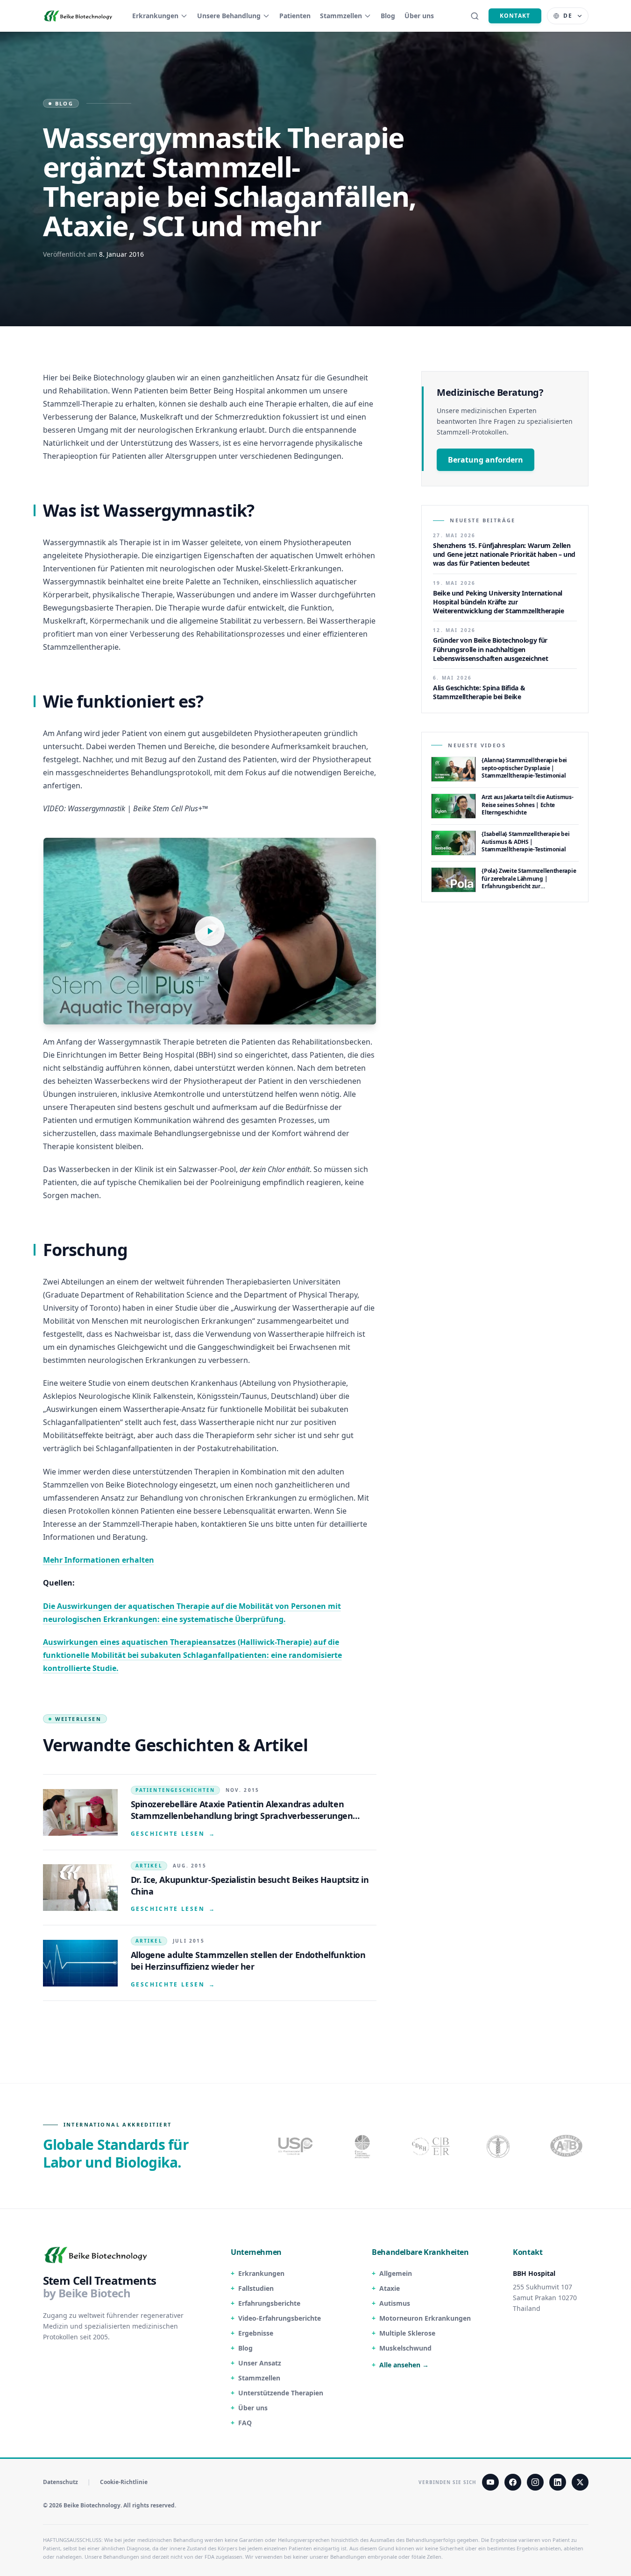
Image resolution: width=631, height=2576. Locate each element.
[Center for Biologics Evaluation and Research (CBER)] (499, 2146)
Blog (388, 16)
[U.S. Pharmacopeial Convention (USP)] (296, 2146)
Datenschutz (60, 2482)
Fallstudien (256, 2288)
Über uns (419, 16)
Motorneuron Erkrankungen (425, 2318)
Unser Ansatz (260, 2363)
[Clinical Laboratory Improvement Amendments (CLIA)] (363, 2146)
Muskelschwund (405, 2348)
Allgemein (396, 2273)
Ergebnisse (256, 2333)
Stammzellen (341, 16)
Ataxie (390, 2288)
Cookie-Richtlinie (124, 2482)
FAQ (245, 2423)
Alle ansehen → (404, 2365)
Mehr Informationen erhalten (99, 1560)
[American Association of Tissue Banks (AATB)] (567, 2146)
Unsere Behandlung (229, 16)
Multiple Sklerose (407, 2333)
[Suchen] (475, 16)
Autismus (395, 2303)
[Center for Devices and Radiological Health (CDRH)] (432, 2146)
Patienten (295, 16)
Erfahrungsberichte (269, 2303)
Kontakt (515, 16)
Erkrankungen (155, 16)
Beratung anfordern (486, 460)
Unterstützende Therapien (281, 2393)
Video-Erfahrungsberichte (280, 2318)
